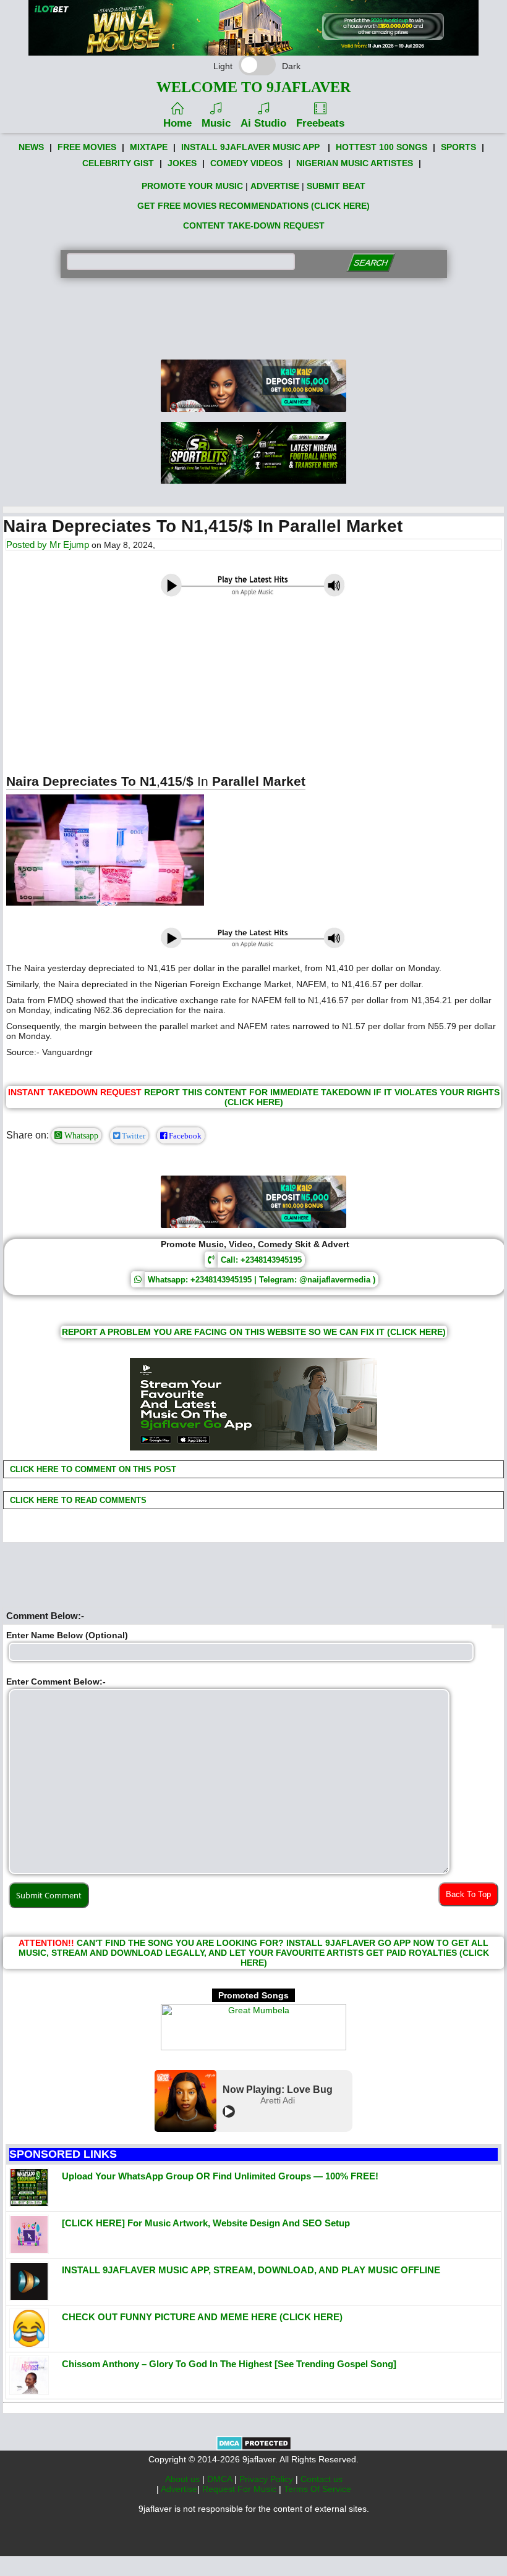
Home (177, 123)
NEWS (31, 147)
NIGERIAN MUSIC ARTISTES (355, 163)
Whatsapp (80, 1135)
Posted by (28, 545)
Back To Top (468, 1894)
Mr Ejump (69, 545)
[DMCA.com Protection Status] (254, 2448)
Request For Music (241, 2489)
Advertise (179, 2489)
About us (184, 2479)
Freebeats (320, 123)
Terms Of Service (317, 2489)
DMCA (221, 2479)
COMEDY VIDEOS (246, 163)
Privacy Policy (267, 2479)
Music (216, 123)
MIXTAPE (149, 147)
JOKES (182, 163)
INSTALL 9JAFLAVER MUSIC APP (250, 147)
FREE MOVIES (87, 147)
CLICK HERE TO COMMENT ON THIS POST (92, 1469)
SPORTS (458, 147)
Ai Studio (263, 123)
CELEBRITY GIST (118, 163)
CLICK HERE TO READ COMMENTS (77, 1500)
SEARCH (371, 263)
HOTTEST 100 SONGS (381, 147)
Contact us (322, 2479)
